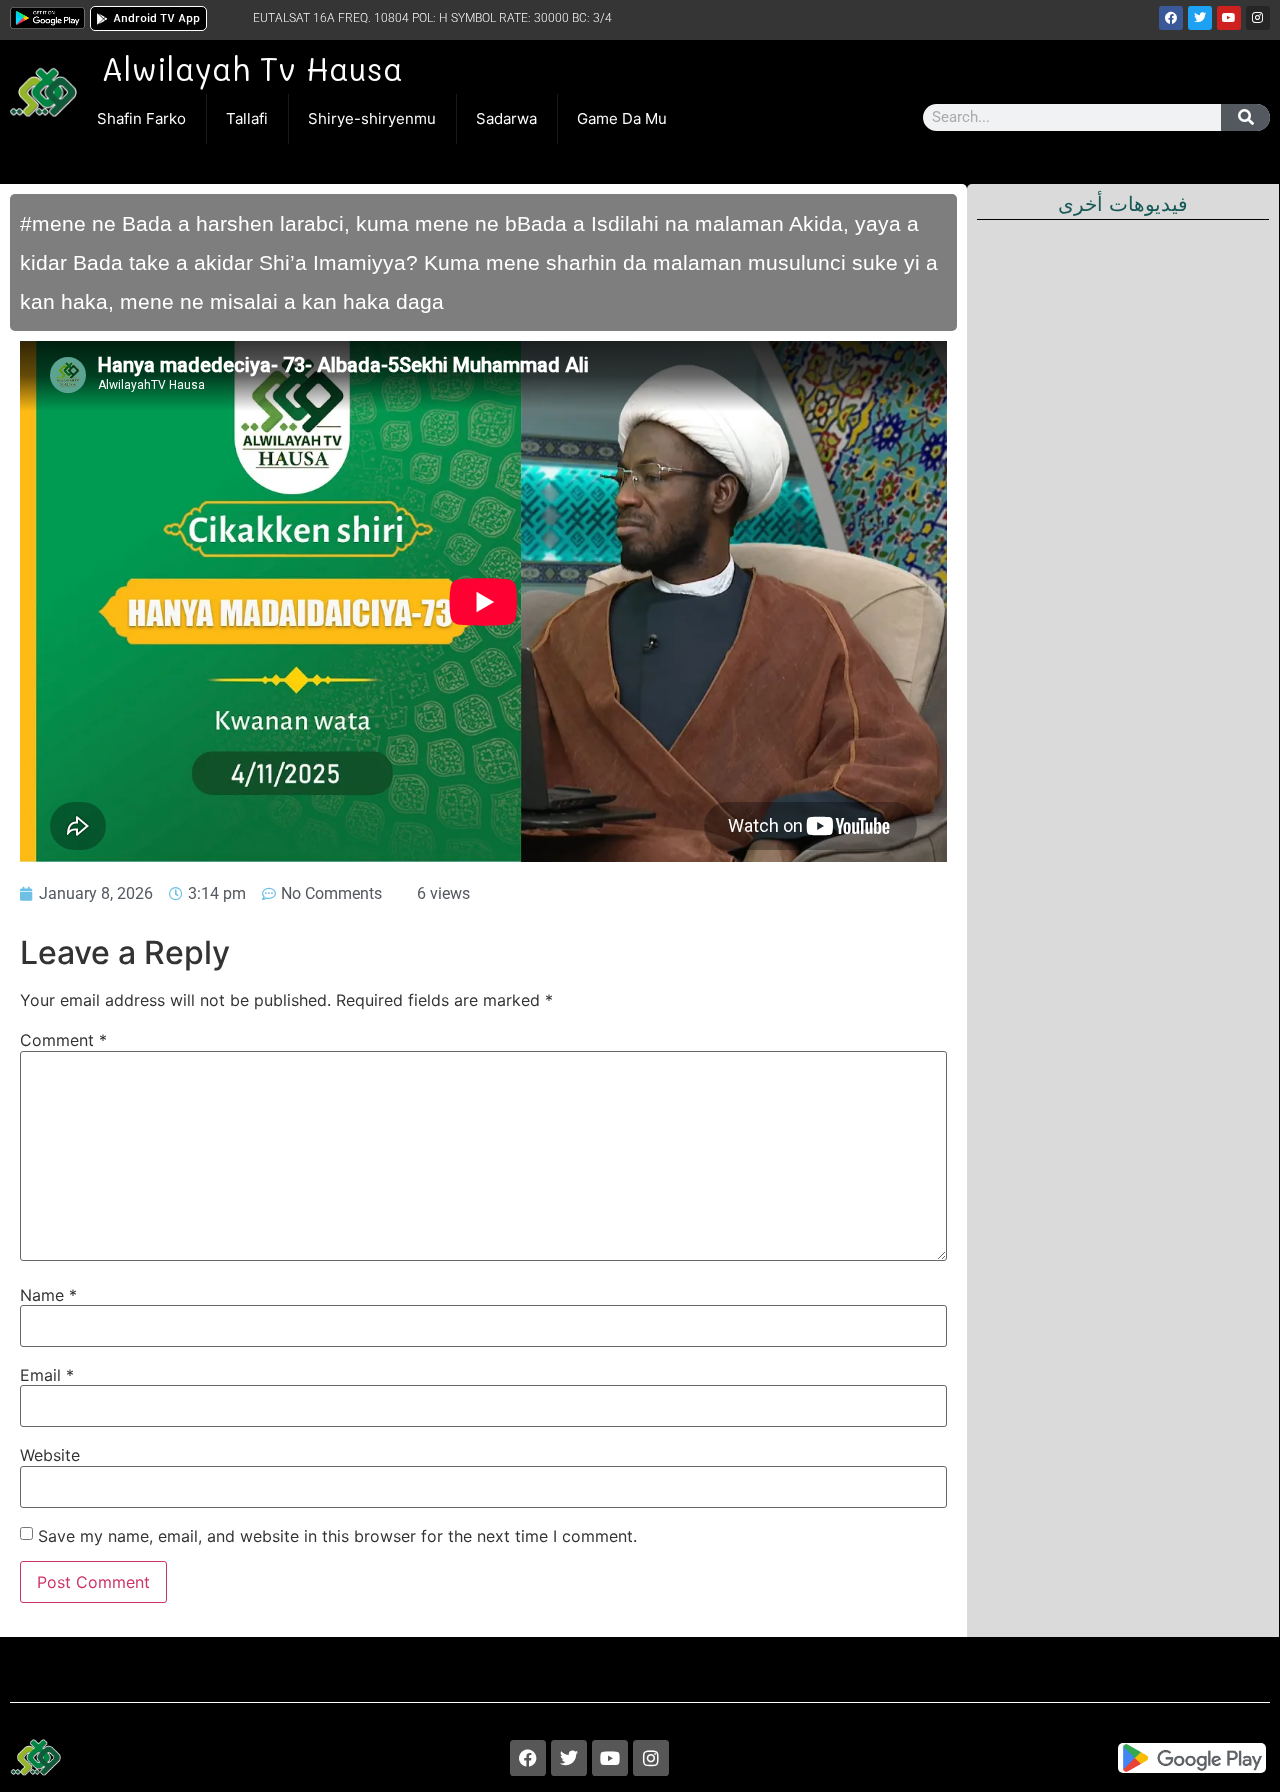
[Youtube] (1229, 18)
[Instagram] (1258, 18)
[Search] (1245, 117)
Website (50, 1455)
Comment (63, 1040)
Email (47, 1375)
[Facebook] (1171, 18)
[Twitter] (1200, 18)
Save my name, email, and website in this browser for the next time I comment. (337, 1536)
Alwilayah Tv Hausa (252, 68)
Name (48, 1295)
